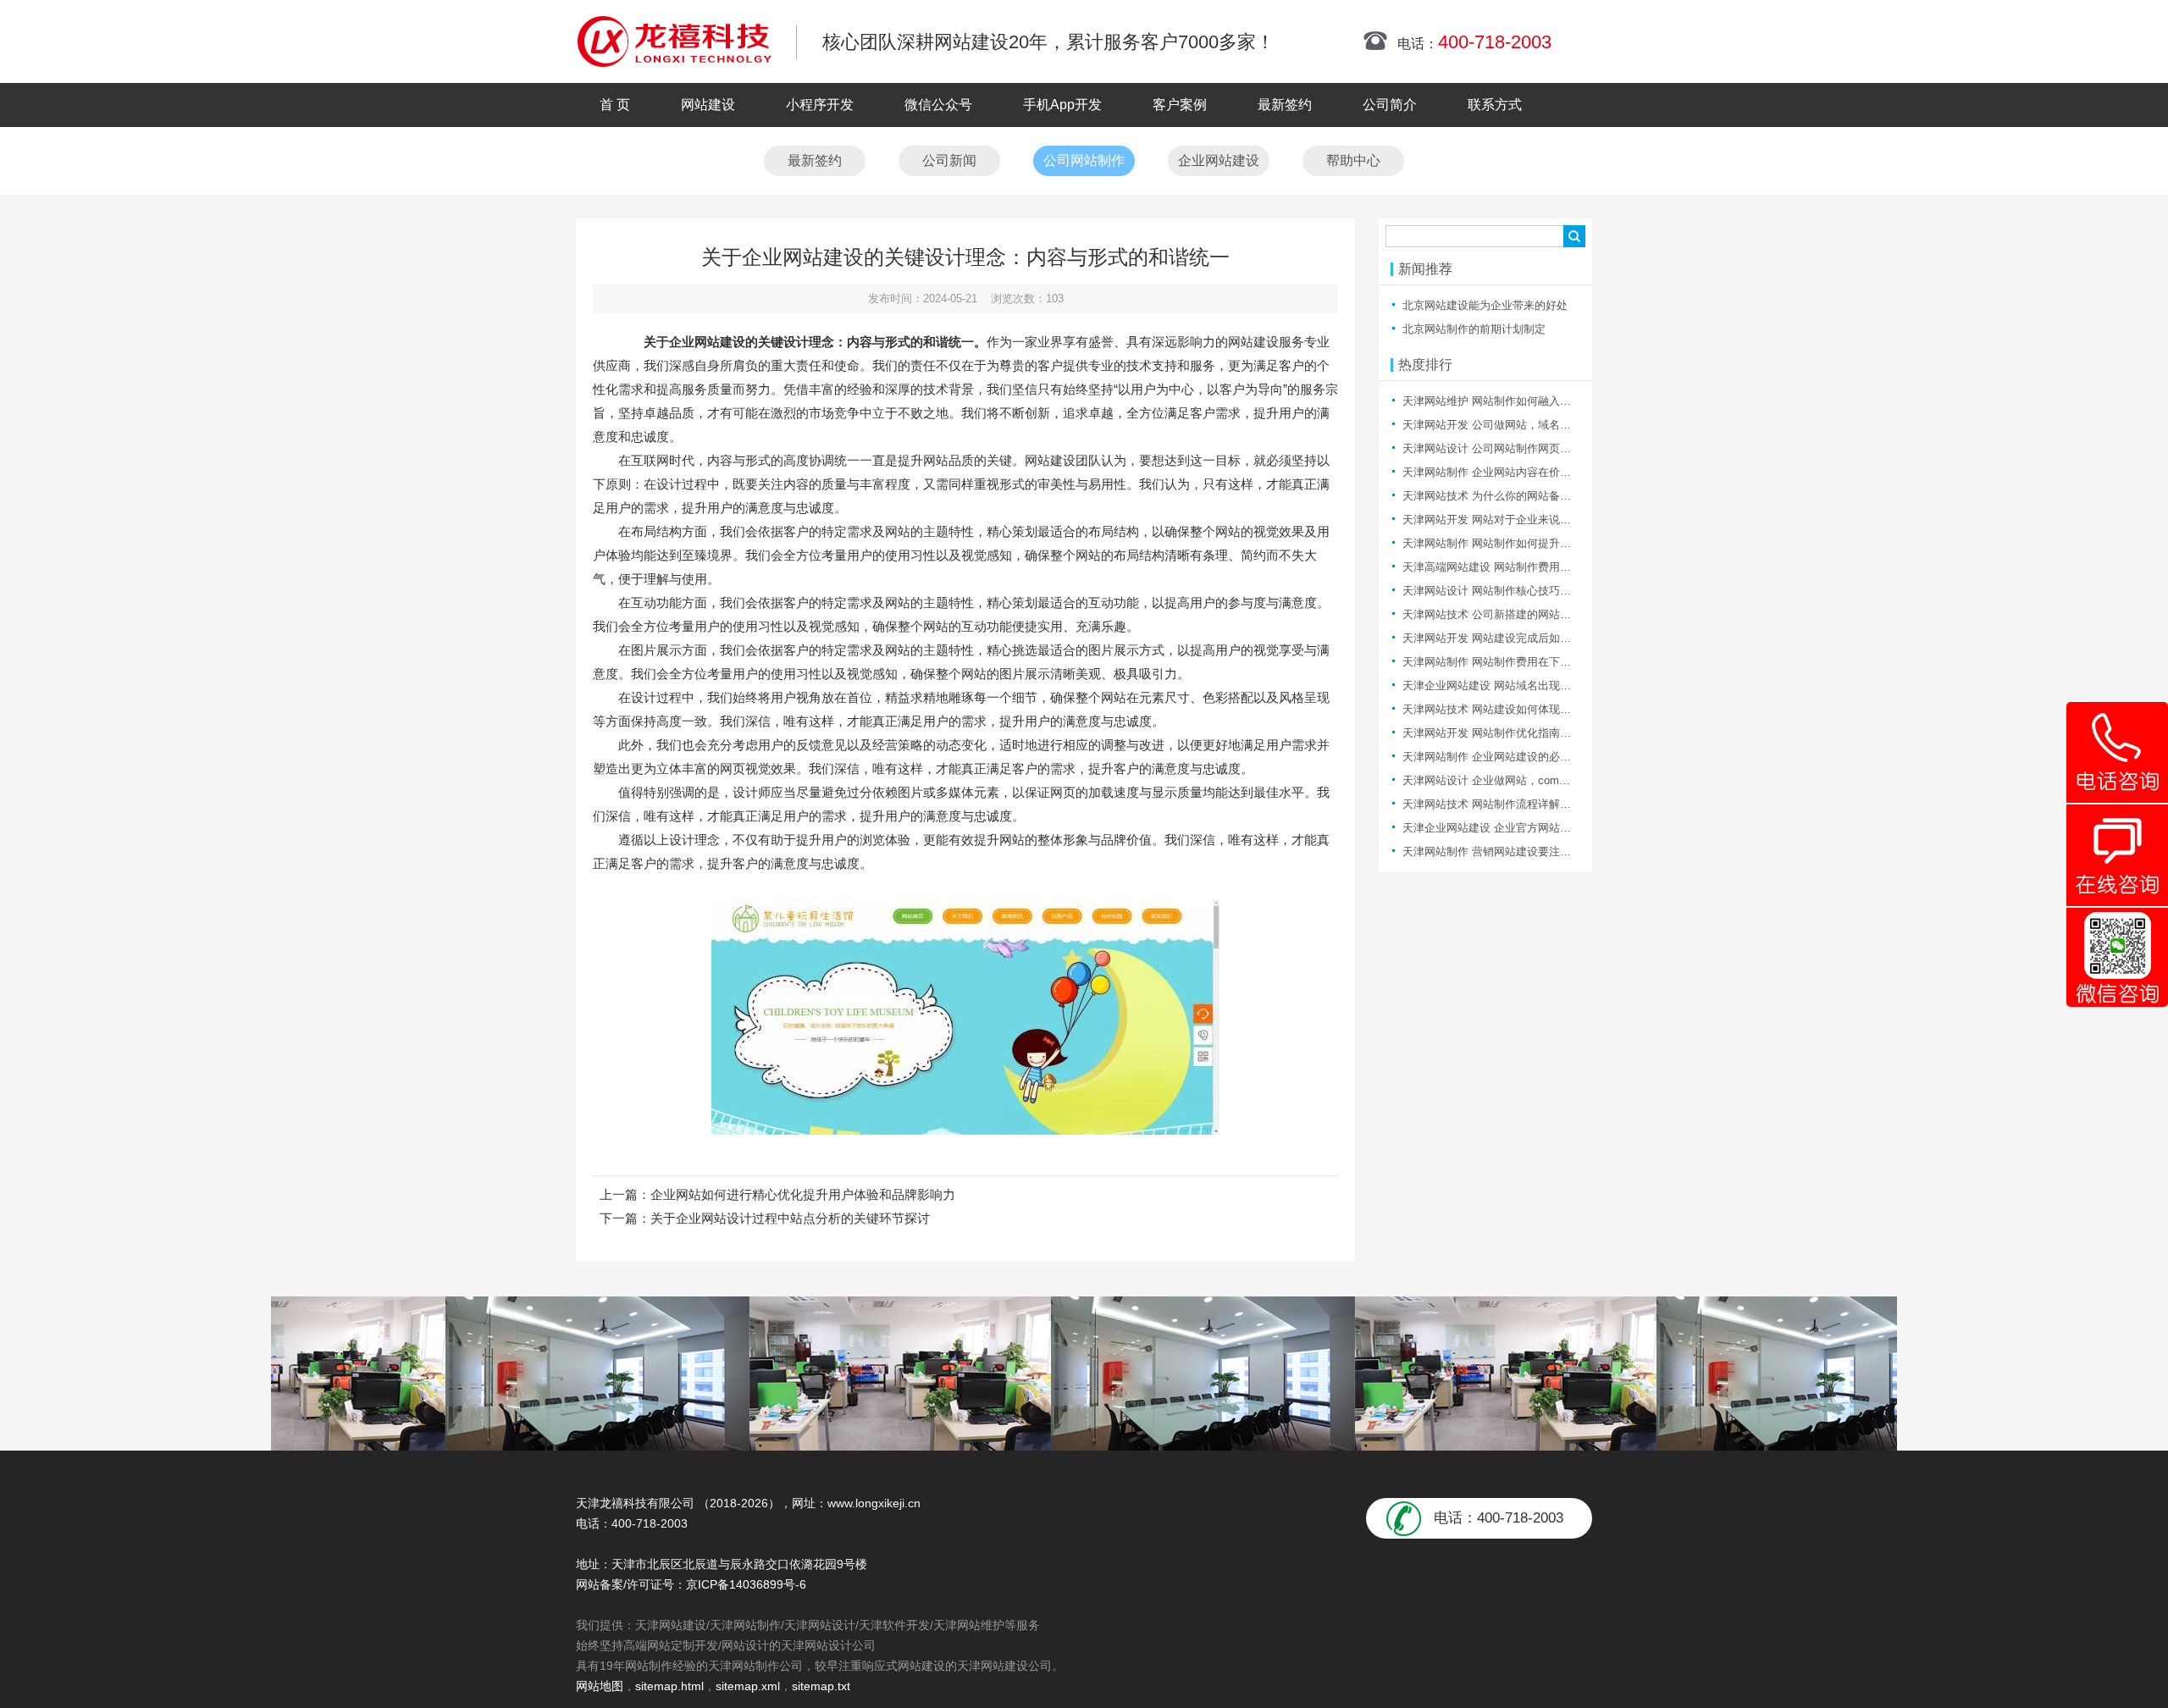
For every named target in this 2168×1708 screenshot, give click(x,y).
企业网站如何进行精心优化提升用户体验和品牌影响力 (803, 1194)
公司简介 (1390, 105)
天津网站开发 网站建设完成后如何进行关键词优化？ (1531, 638)
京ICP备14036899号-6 (746, 1584)
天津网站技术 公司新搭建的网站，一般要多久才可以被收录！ (1553, 614)
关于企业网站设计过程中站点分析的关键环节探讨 (790, 1218)
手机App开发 (1062, 105)
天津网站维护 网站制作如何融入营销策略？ (1509, 401)
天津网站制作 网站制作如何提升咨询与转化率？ (1520, 543)
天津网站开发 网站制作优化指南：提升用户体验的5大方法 (1545, 733)
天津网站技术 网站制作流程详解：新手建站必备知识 (1531, 804)
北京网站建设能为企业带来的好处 (1485, 305)
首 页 (615, 105)
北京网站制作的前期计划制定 (1474, 329)
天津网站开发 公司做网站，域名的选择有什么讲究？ (1531, 425)
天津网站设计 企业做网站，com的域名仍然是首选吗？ (1536, 780)
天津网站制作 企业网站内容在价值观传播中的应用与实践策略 (1553, 472)
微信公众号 (938, 105)
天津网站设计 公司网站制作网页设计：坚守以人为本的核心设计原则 (1569, 448)
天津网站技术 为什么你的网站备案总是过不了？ (1520, 496)
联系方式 (1495, 105)
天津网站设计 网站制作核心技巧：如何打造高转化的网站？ (1547, 591)
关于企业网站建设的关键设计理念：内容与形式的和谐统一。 (815, 342)
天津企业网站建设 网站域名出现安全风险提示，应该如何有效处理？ (1569, 685)
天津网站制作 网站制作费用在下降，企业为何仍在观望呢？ (1547, 662)
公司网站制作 (1084, 160)
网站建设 (708, 105)
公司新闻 (949, 160)
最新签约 (1285, 105)
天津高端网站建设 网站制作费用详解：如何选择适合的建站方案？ (1564, 567)
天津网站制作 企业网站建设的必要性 (1492, 757)
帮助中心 (1353, 160)
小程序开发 (820, 105)
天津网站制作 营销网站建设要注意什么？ (1503, 851)
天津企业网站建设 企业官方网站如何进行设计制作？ (1531, 828)
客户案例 (1180, 105)
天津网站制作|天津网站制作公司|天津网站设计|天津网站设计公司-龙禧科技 (674, 41)
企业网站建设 (1219, 160)
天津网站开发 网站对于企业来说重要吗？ (1503, 520)
